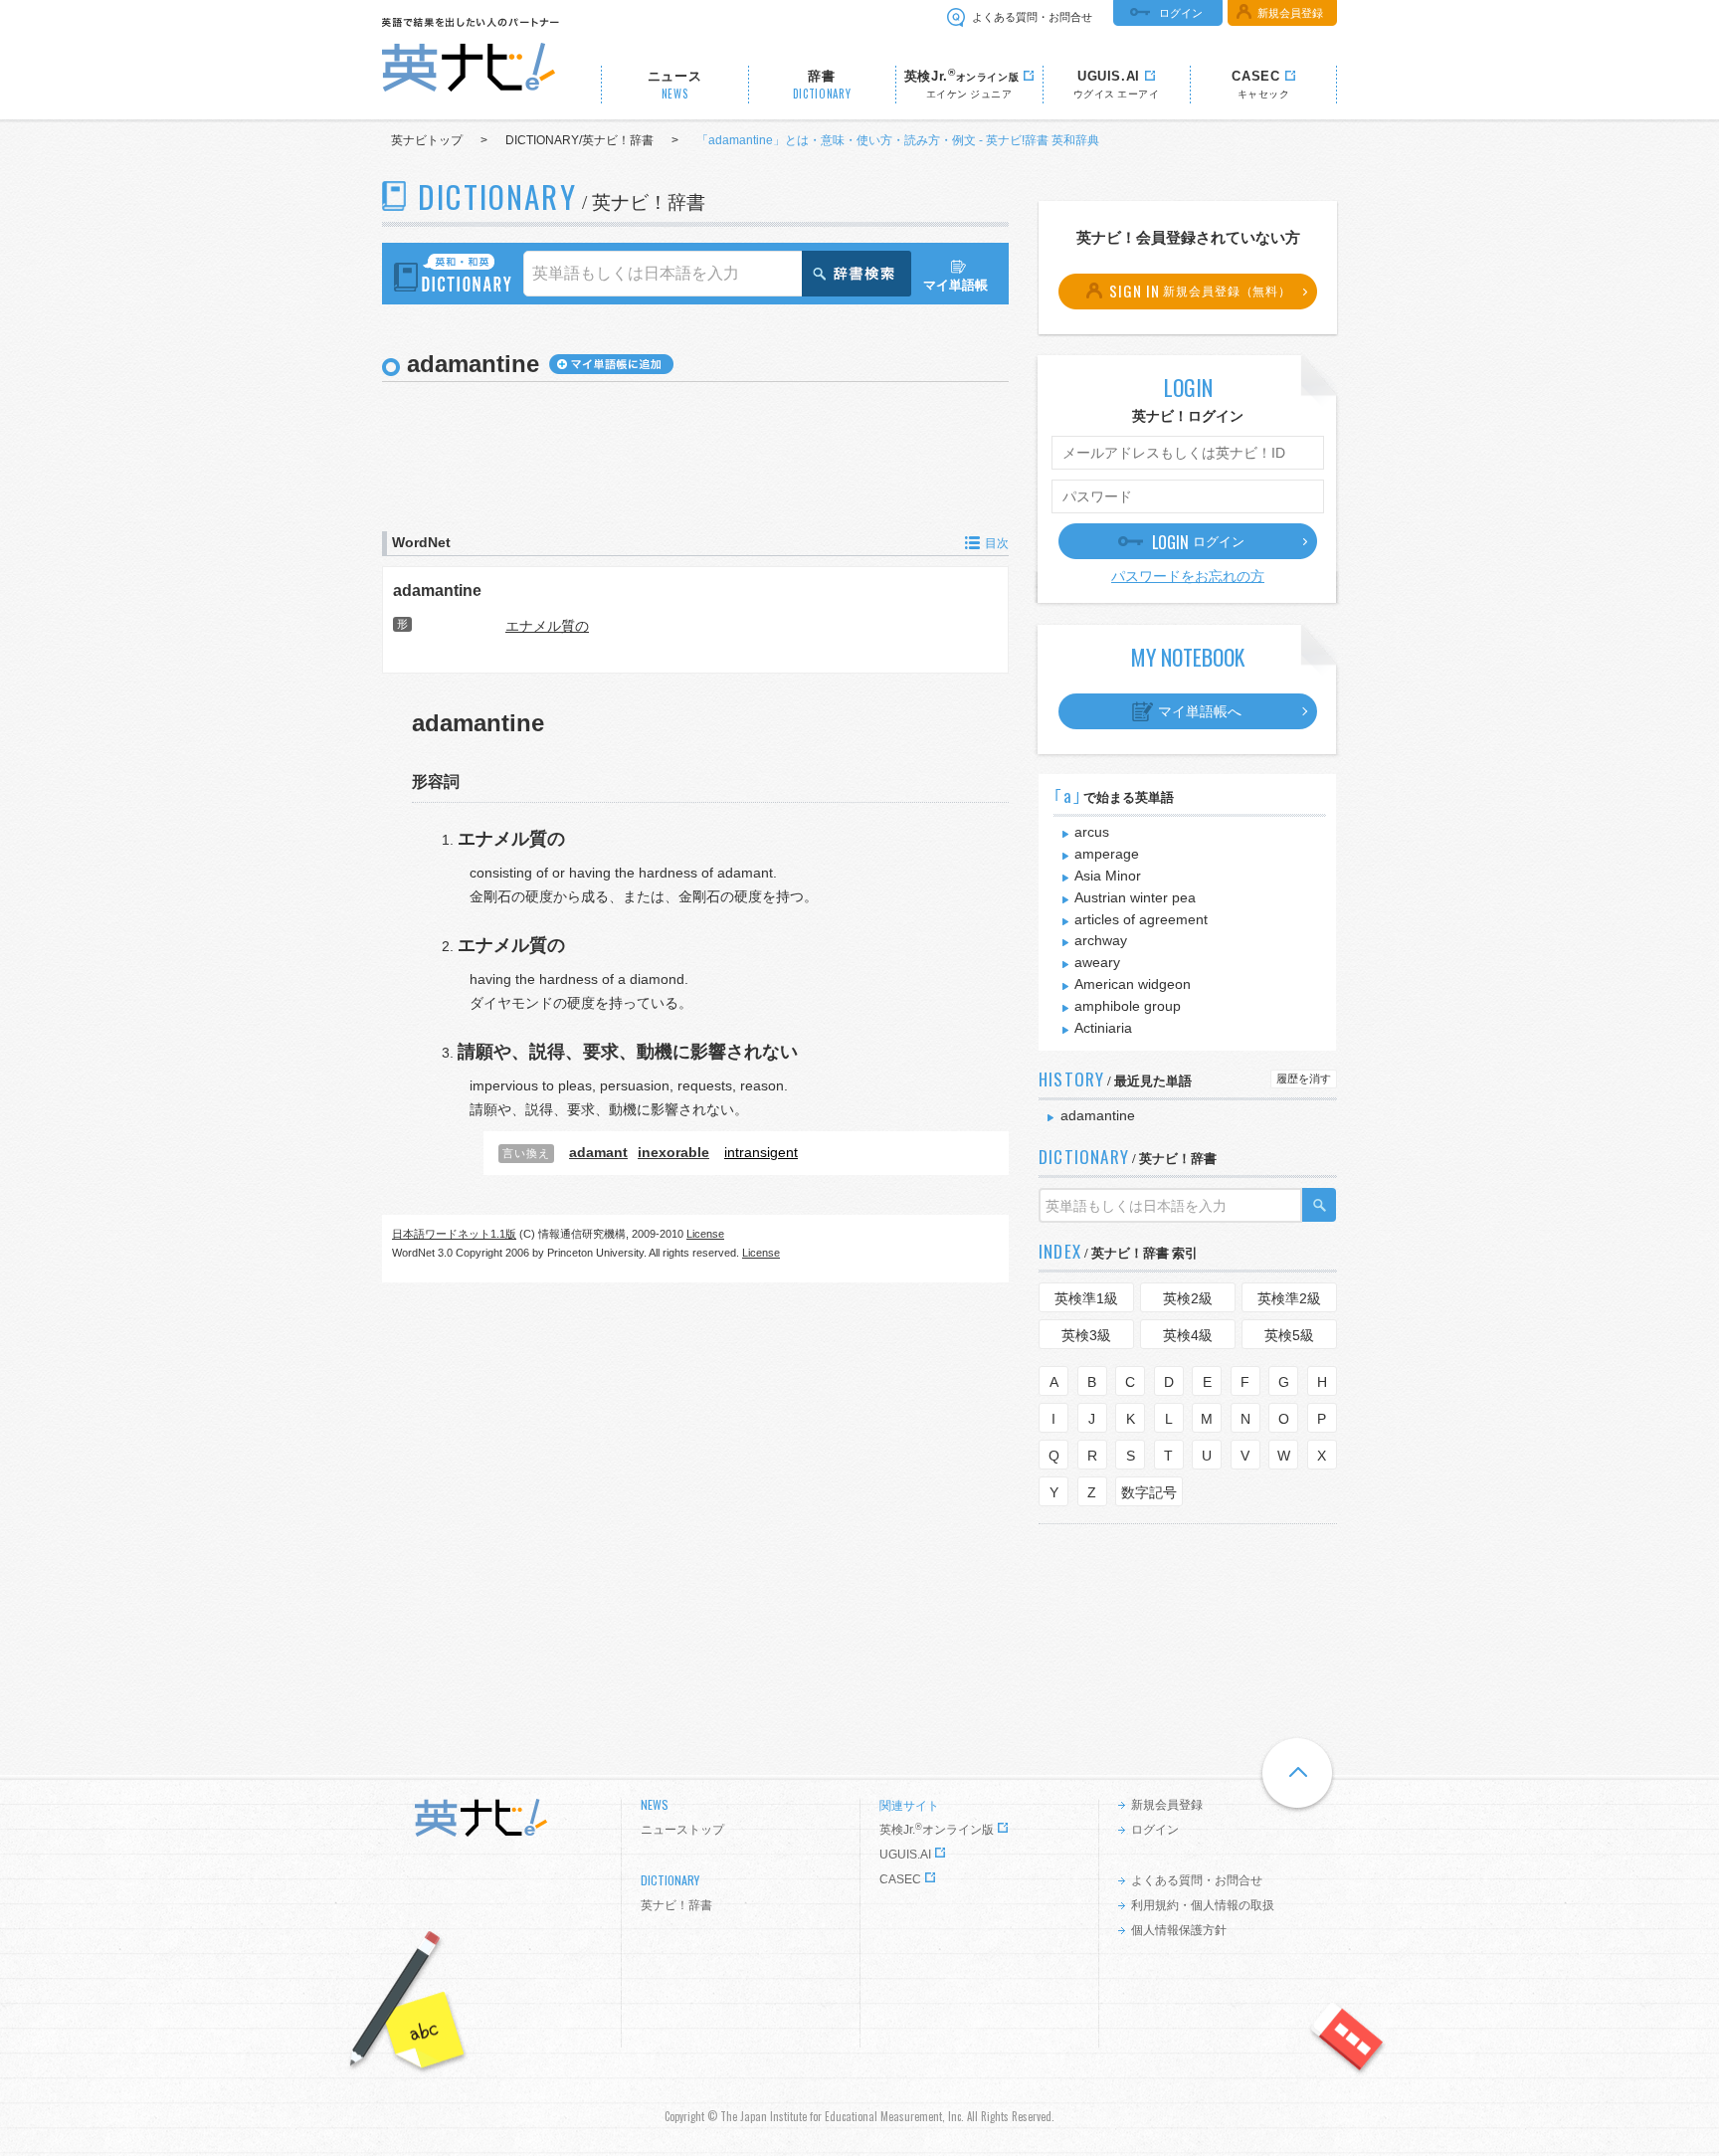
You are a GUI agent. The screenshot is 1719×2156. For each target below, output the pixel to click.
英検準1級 (1086, 1298)
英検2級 (1188, 1298)
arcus (1092, 832)
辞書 (822, 85)
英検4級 (1188, 1335)
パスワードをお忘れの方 (1188, 576)
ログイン (1181, 13)
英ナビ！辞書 (676, 1905)
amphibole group (1128, 1006)
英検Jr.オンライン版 (937, 1830)
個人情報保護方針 (1179, 1930)
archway (1101, 940)
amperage (1107, 854)
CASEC (900, 1879)
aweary (1097, 962)
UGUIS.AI (905, 1855)
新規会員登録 (1290, 13)
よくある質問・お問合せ (1032, 17)
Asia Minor (1108, 876)
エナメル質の (547, 626)
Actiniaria (1103, 1028)
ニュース (675, 85)
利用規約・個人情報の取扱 (1203, 1905)
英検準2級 (1289, 1298)
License (705, 1234)
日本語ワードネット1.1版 (454, 1234)
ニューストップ (682, 1830)
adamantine (437, 590)
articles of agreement (1141, 919)
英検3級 (1086, 1335)
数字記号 (1149, 1492)
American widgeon (1133, 984)
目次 (997, 543)
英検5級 (1289, 1335)
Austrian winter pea (1135, 897)
